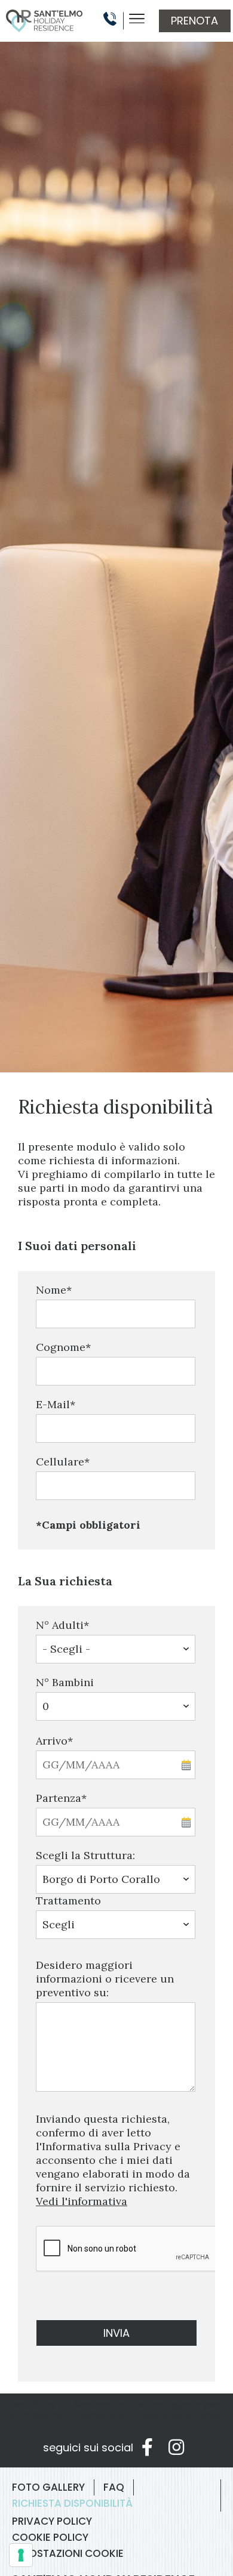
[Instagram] (176, 2447)
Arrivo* (54, 1741)
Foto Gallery (48, 2487)
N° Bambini (65, 1682)
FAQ (114, 2487)
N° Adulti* (62, 1625)
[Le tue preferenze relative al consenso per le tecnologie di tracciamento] (21, 2555)
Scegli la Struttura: (85, 1855)
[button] (195, 21)
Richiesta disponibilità (72, 2503)
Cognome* (63, 1347)
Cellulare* (63, 1462)
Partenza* (61, 1798)
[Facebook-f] (148, 2447)
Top (39, 2536)
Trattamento (68, 1901)
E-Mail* (56, 1404)
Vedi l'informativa (82, 2201)
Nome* (54, 1290)
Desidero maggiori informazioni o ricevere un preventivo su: (105, 1979)
